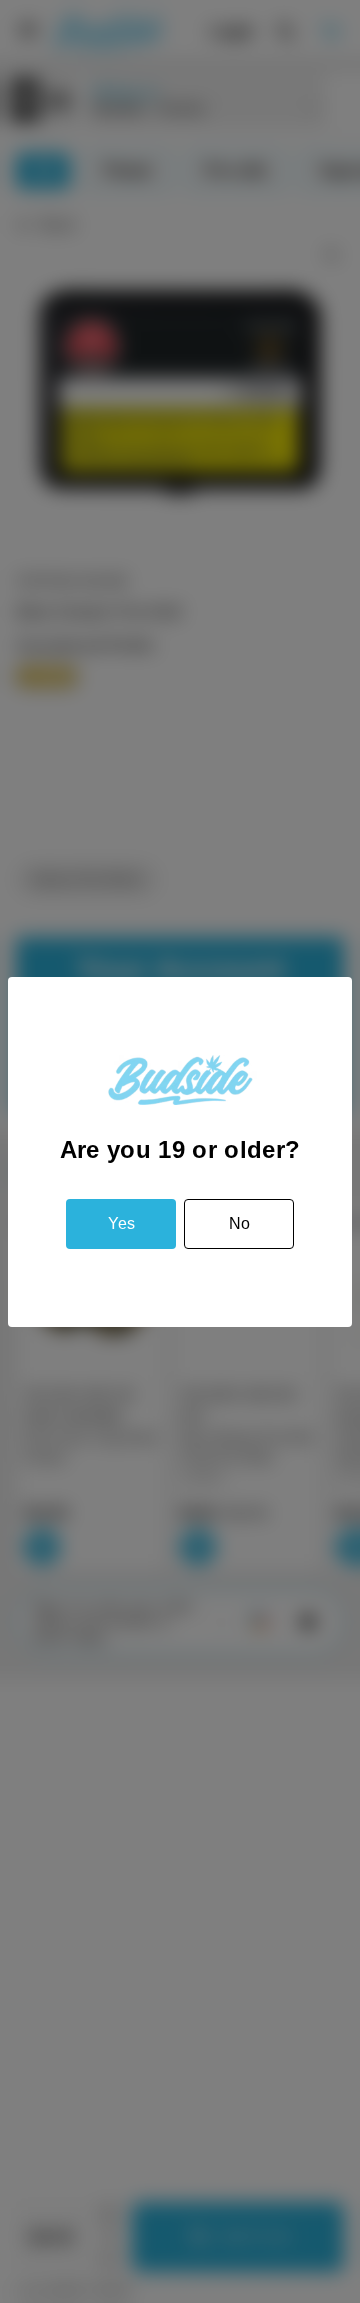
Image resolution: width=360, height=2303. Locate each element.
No (239, 1223)
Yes (121, 1223)
